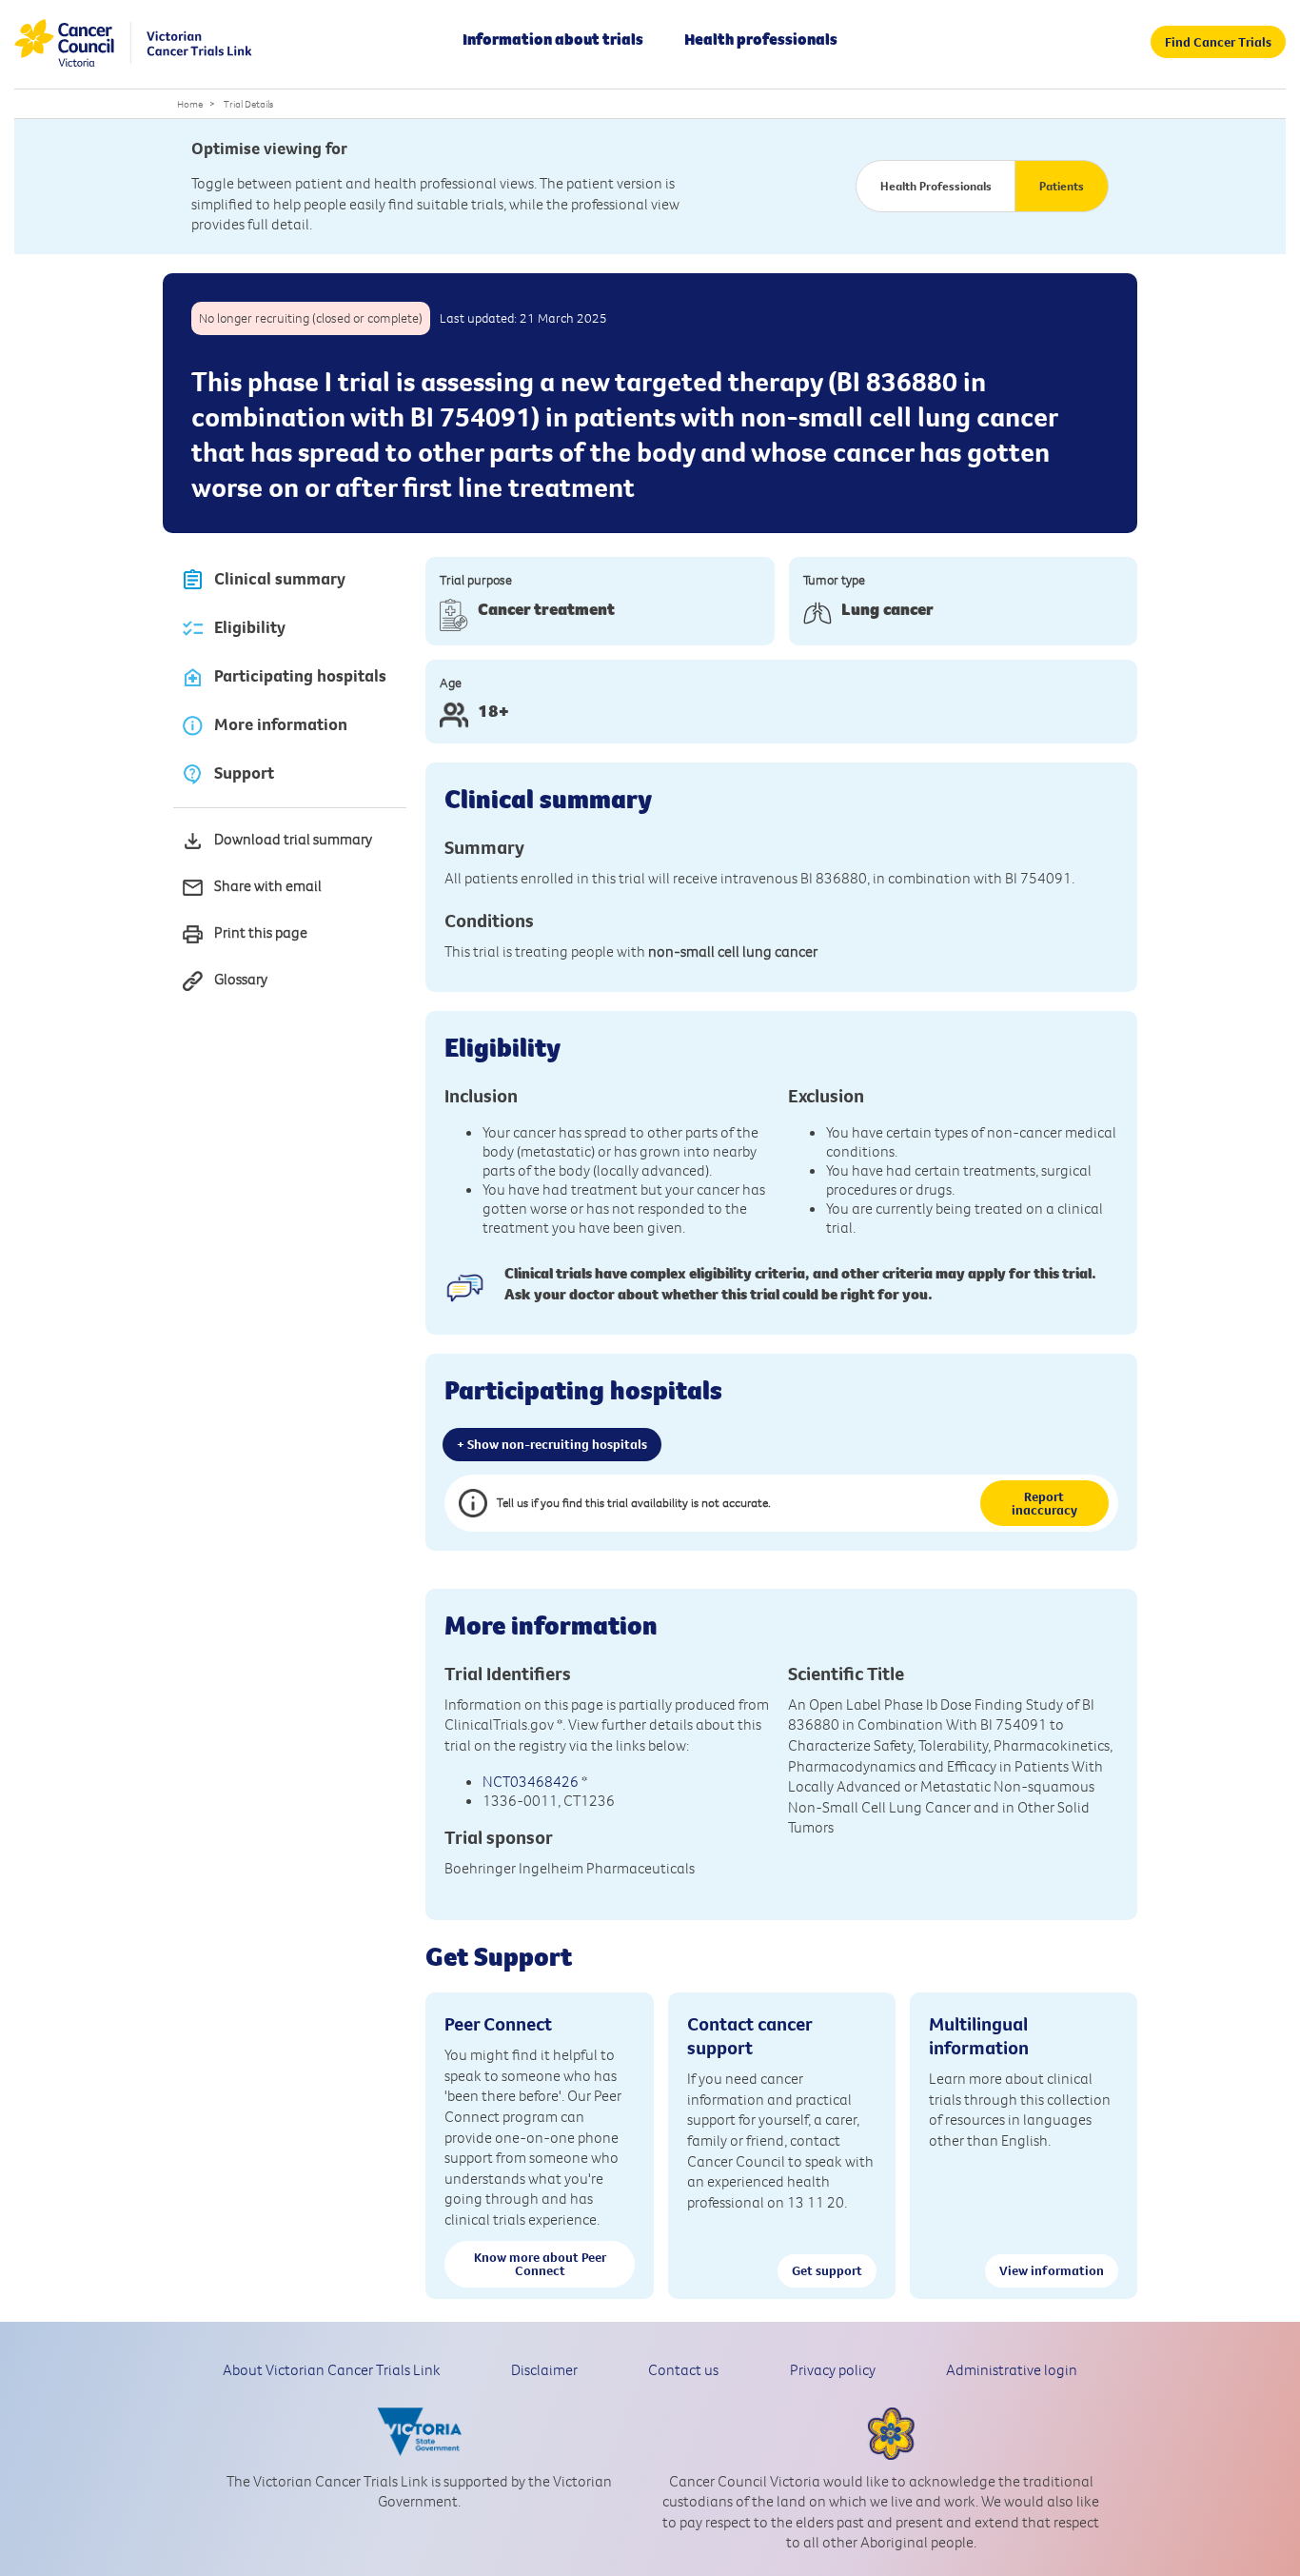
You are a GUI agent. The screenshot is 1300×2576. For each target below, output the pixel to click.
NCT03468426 (531, 1781)
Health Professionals (936, 186)
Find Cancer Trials (1218, 42)
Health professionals (761, 39)
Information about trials (553, 39)
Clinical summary (280, 579)
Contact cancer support (749, 2035)
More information (281, 724)
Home (190, 104)
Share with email (268, 885)
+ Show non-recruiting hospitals (552, 1444)
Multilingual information (979, 2035)
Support (244, 773)
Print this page (261, 932)
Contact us (683, 2369)
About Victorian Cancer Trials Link (332, 2369)
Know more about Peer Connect (540, 2264)
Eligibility (250, 627)
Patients (1062, 186)
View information (1052, 2270)
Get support (827, 2270)
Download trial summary (293, 839)
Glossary (241, 979)
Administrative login (1012, 2369)
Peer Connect (498, 2023)
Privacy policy (833, 2369)
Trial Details (248, 104)
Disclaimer (544, 2369)
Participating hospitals (300, 676)
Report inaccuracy (1044, 1503)
